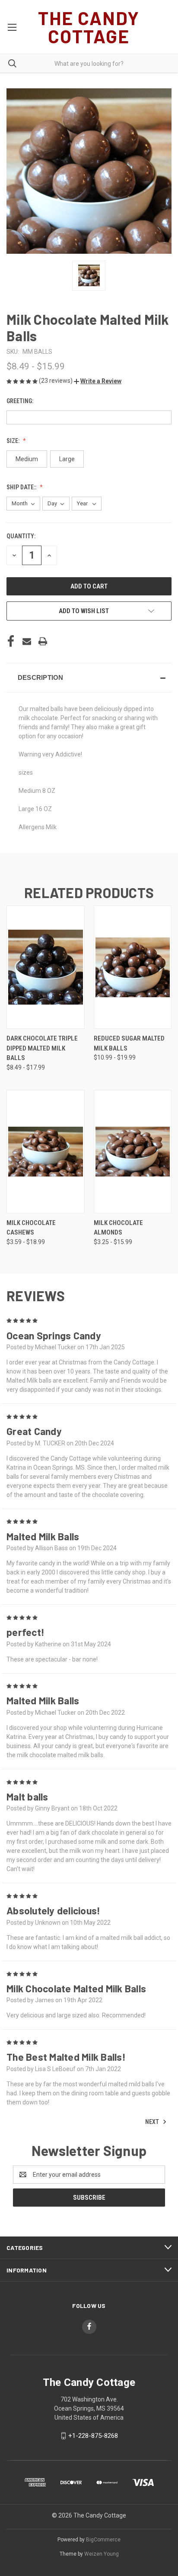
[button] (98, 381)
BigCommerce (103, 2540)
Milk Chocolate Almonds (118, 1228)
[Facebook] (11, 641)
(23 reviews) (56, 381)
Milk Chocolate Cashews (31, 1228)
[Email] (27, 641)
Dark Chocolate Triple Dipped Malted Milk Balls (42, 1048)
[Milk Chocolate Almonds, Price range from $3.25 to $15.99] (133, 1152)
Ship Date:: (22, 487)
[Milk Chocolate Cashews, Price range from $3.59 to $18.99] (46, 1152)
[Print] (43, 641)
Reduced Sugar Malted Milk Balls (129, 1043)
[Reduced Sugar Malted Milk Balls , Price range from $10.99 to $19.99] (133, 967)
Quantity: (21, 536)
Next (153, 2122)
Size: (14, 441)
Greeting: (21, 401)
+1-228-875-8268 (93, 2436)
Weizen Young (102, 2554)
